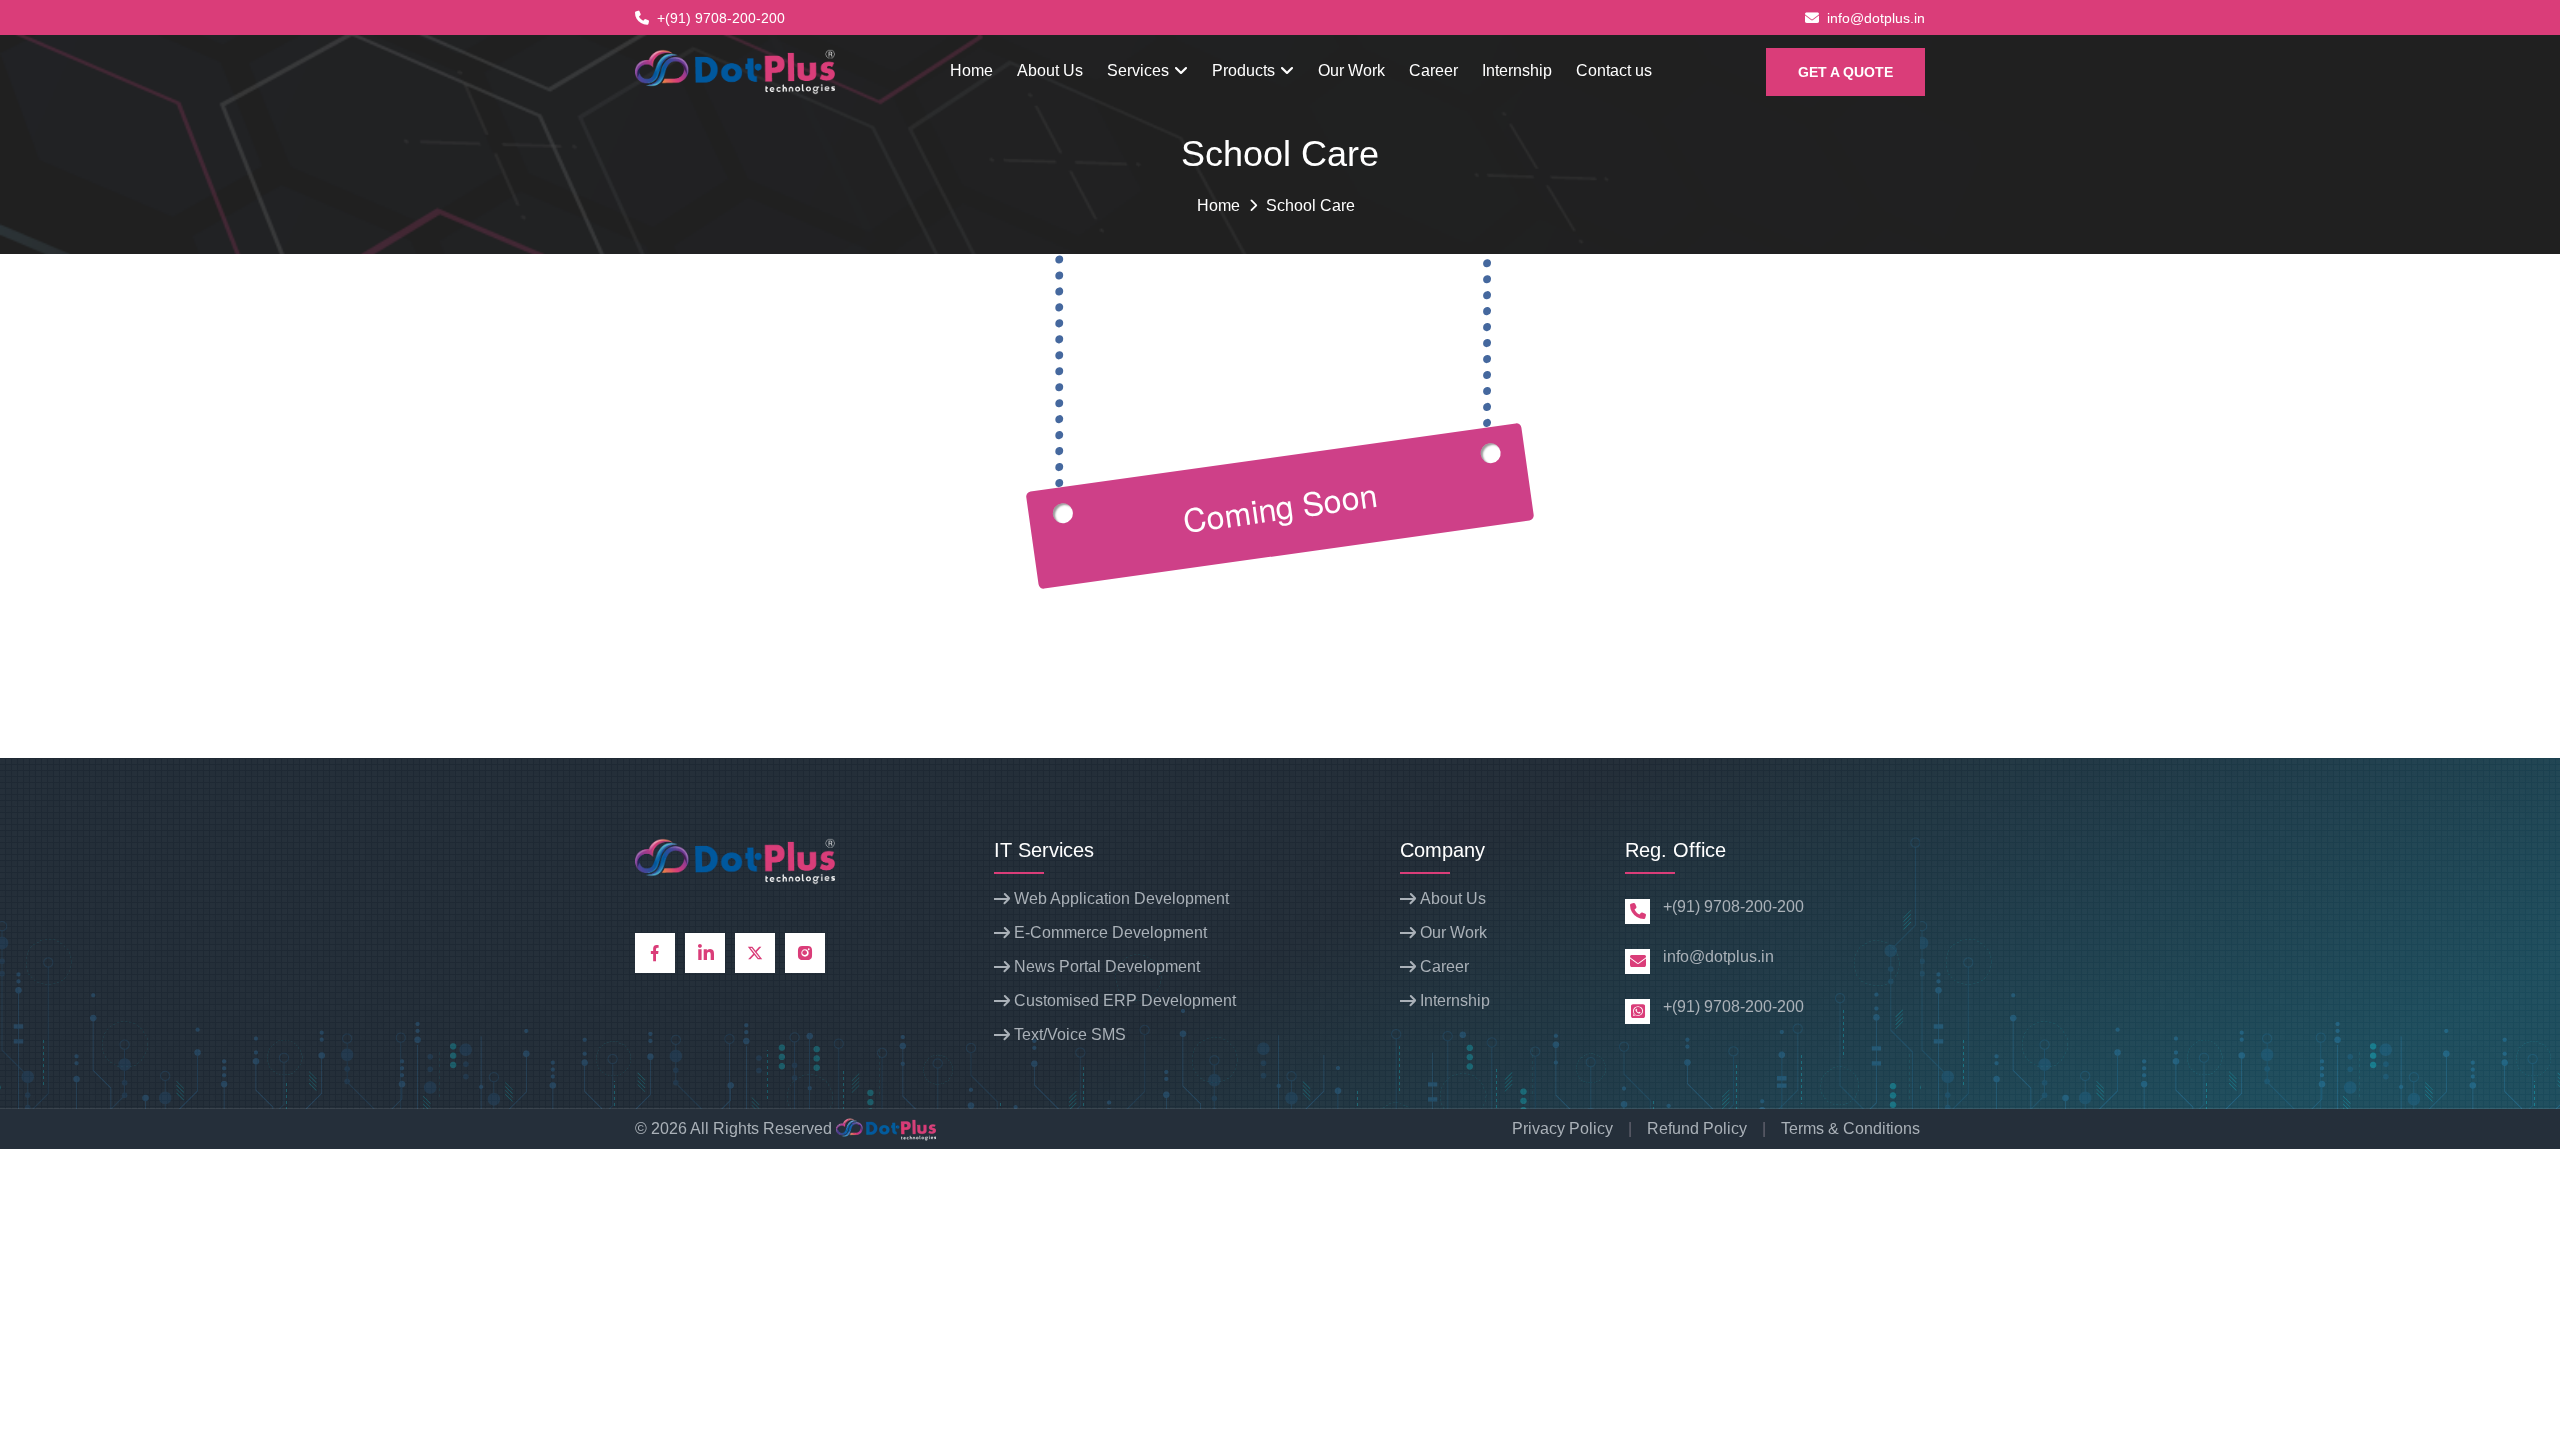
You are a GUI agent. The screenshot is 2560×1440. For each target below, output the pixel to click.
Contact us (1614, 70)
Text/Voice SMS (1070, 1034)
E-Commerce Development (1110, 932)
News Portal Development (1107, 966)
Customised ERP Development (1125, 1000)
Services (1140, 70)
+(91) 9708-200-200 (721, 18)
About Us (1050, 70)
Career (1433, 70)
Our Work (1351, 70)
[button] (1845, 72)
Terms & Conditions (1850, 1128)
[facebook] (655, 953)
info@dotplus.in (1876, 18)
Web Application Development (1121, 898)
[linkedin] (705, 953)
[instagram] (805, 953)
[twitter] (755, 953)
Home (971, 70)
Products (1245, 70)
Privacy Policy (1562, 1128)
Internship (1517, 70)
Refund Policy (1697, 1128)
